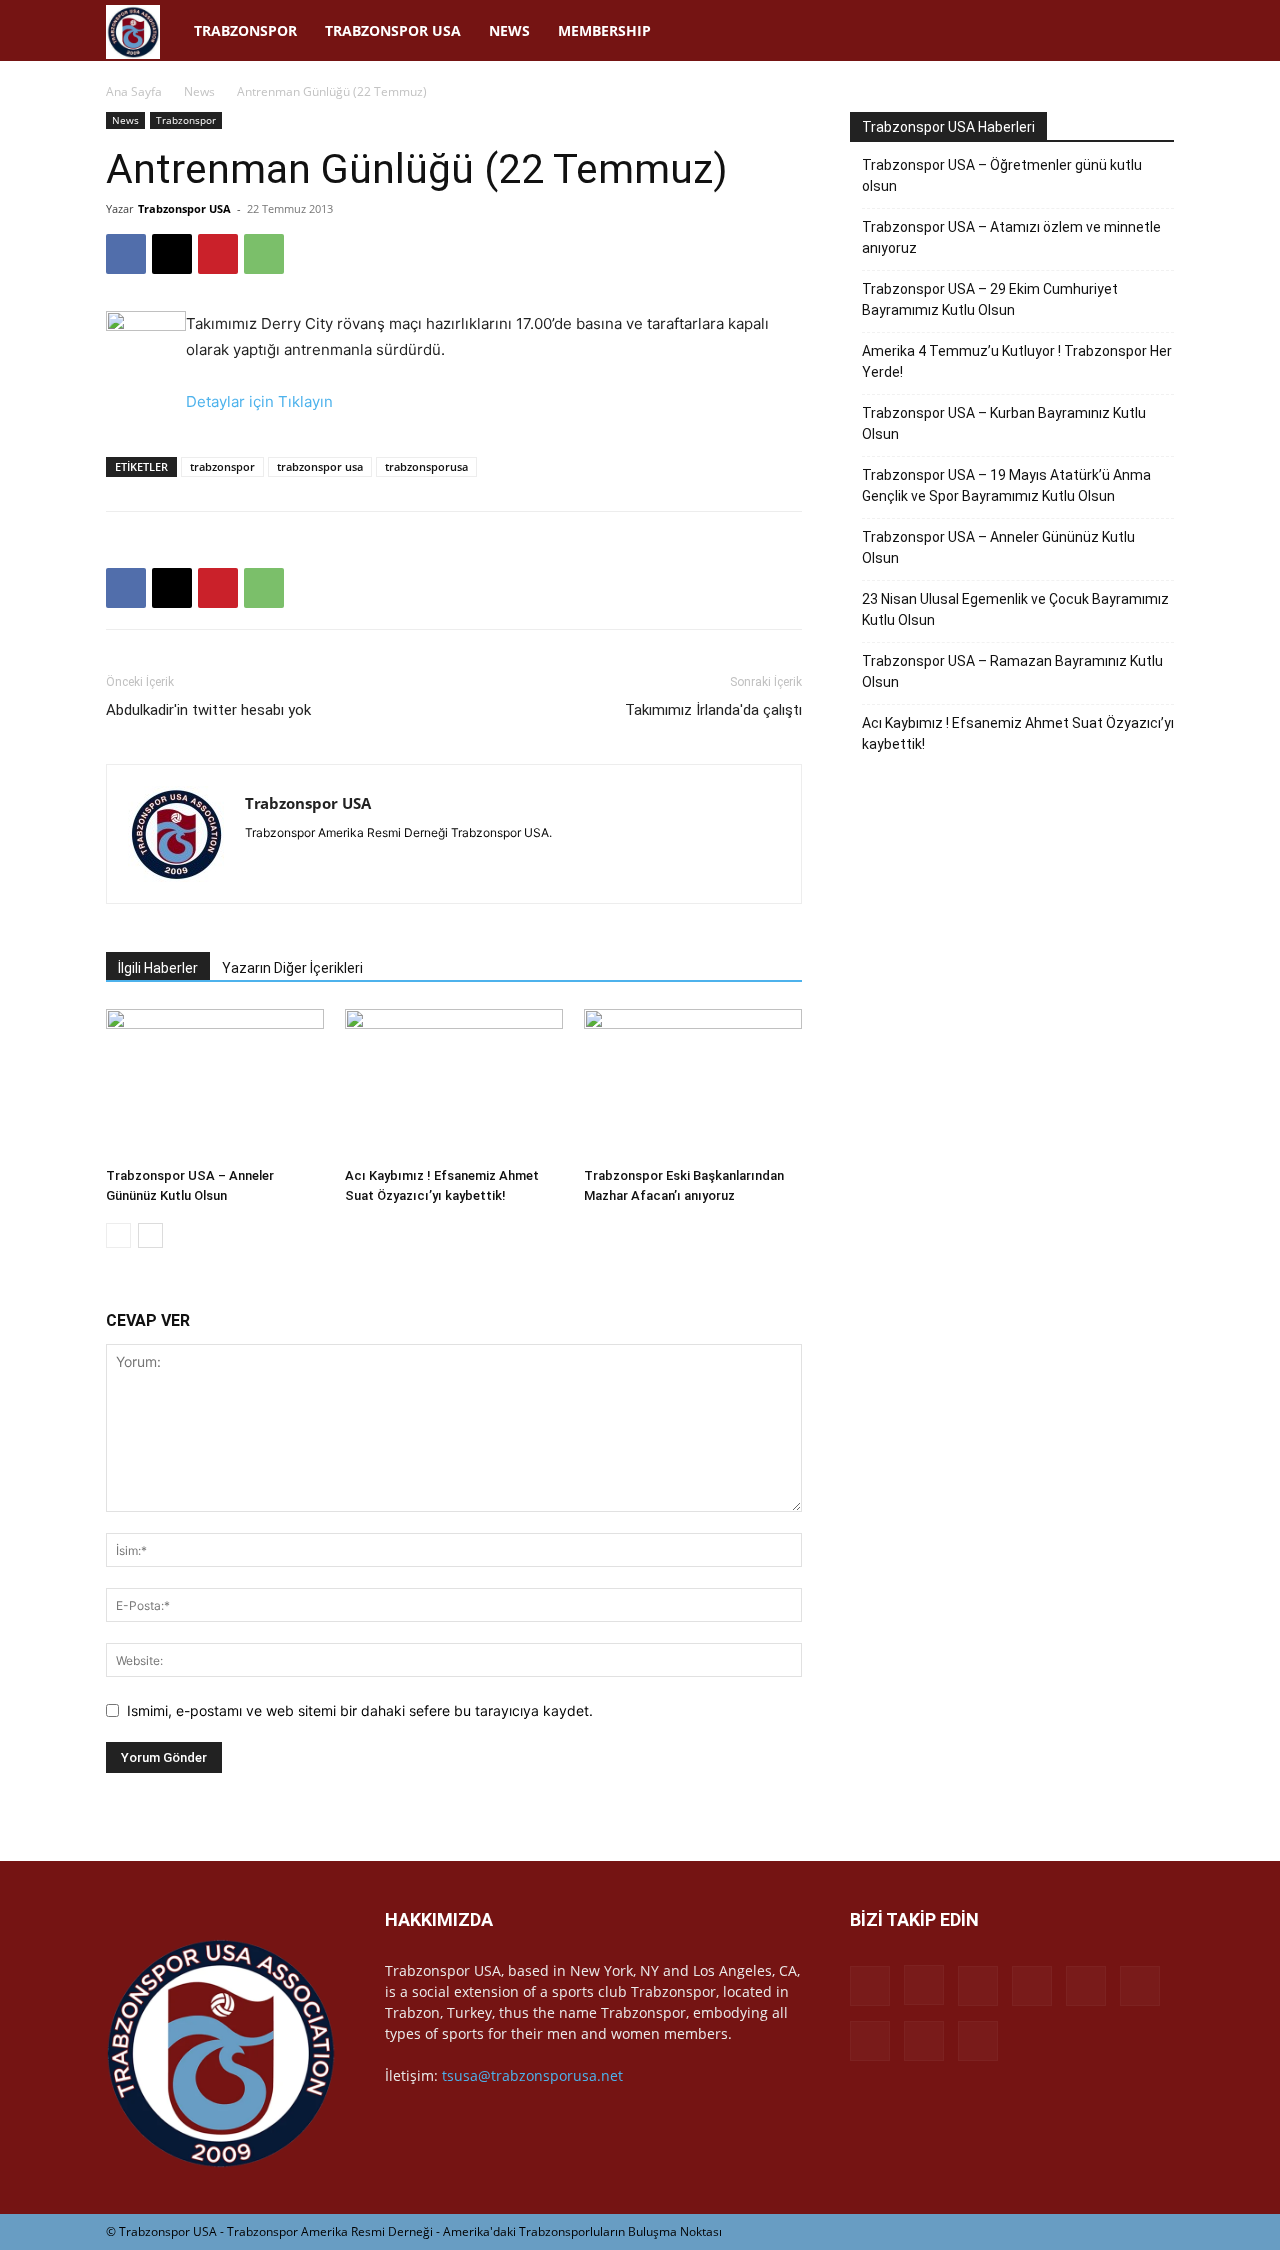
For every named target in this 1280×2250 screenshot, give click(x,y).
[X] (1072, 31)
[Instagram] (868, 31)
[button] (1150, 32)
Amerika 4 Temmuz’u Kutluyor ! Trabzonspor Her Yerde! (1017, 361)
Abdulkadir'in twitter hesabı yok (208, 710)
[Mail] (936, 31)
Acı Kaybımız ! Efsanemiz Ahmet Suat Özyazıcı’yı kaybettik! (1018, 733)
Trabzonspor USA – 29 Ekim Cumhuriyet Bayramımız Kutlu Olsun (990, 299)
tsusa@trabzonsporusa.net (532, 2075)
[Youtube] (1106, 31)
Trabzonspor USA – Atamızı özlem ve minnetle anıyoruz (1011, 237)
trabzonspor (222, 466)
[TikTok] (1004, 31)
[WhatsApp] (264, 254)
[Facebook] (834, 31)
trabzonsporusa (426, 466)
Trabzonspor (245, 30)
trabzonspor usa (320, 466)
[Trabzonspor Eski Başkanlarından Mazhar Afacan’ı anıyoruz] (693, 1084)
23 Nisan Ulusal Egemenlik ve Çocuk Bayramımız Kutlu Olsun (1015, 609)
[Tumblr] (1038, 31)
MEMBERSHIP (604, 30)
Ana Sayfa (134, 91)
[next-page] (150, 1235)
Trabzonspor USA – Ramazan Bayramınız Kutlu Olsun (1012, 671)
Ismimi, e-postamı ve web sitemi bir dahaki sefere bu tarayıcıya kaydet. (360, 1710)
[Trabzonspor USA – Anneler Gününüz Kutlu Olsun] (215, 1084)
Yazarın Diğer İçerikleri (292, 968)
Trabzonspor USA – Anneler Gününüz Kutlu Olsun (998, 547)
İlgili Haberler (158, 968)
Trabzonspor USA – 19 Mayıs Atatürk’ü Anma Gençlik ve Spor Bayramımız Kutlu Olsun (1006, 485)
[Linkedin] (902, 31)
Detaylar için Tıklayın (259, 401)
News (509, 30)
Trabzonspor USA (393, 30)
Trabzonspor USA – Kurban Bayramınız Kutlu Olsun (1004, 423)
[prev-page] (118, 1235)
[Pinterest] (970, 31)
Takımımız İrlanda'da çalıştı (713, 710)
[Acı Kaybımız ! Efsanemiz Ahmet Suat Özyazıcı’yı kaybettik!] (454, 1084)
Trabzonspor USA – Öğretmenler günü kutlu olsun (1002, 175)
